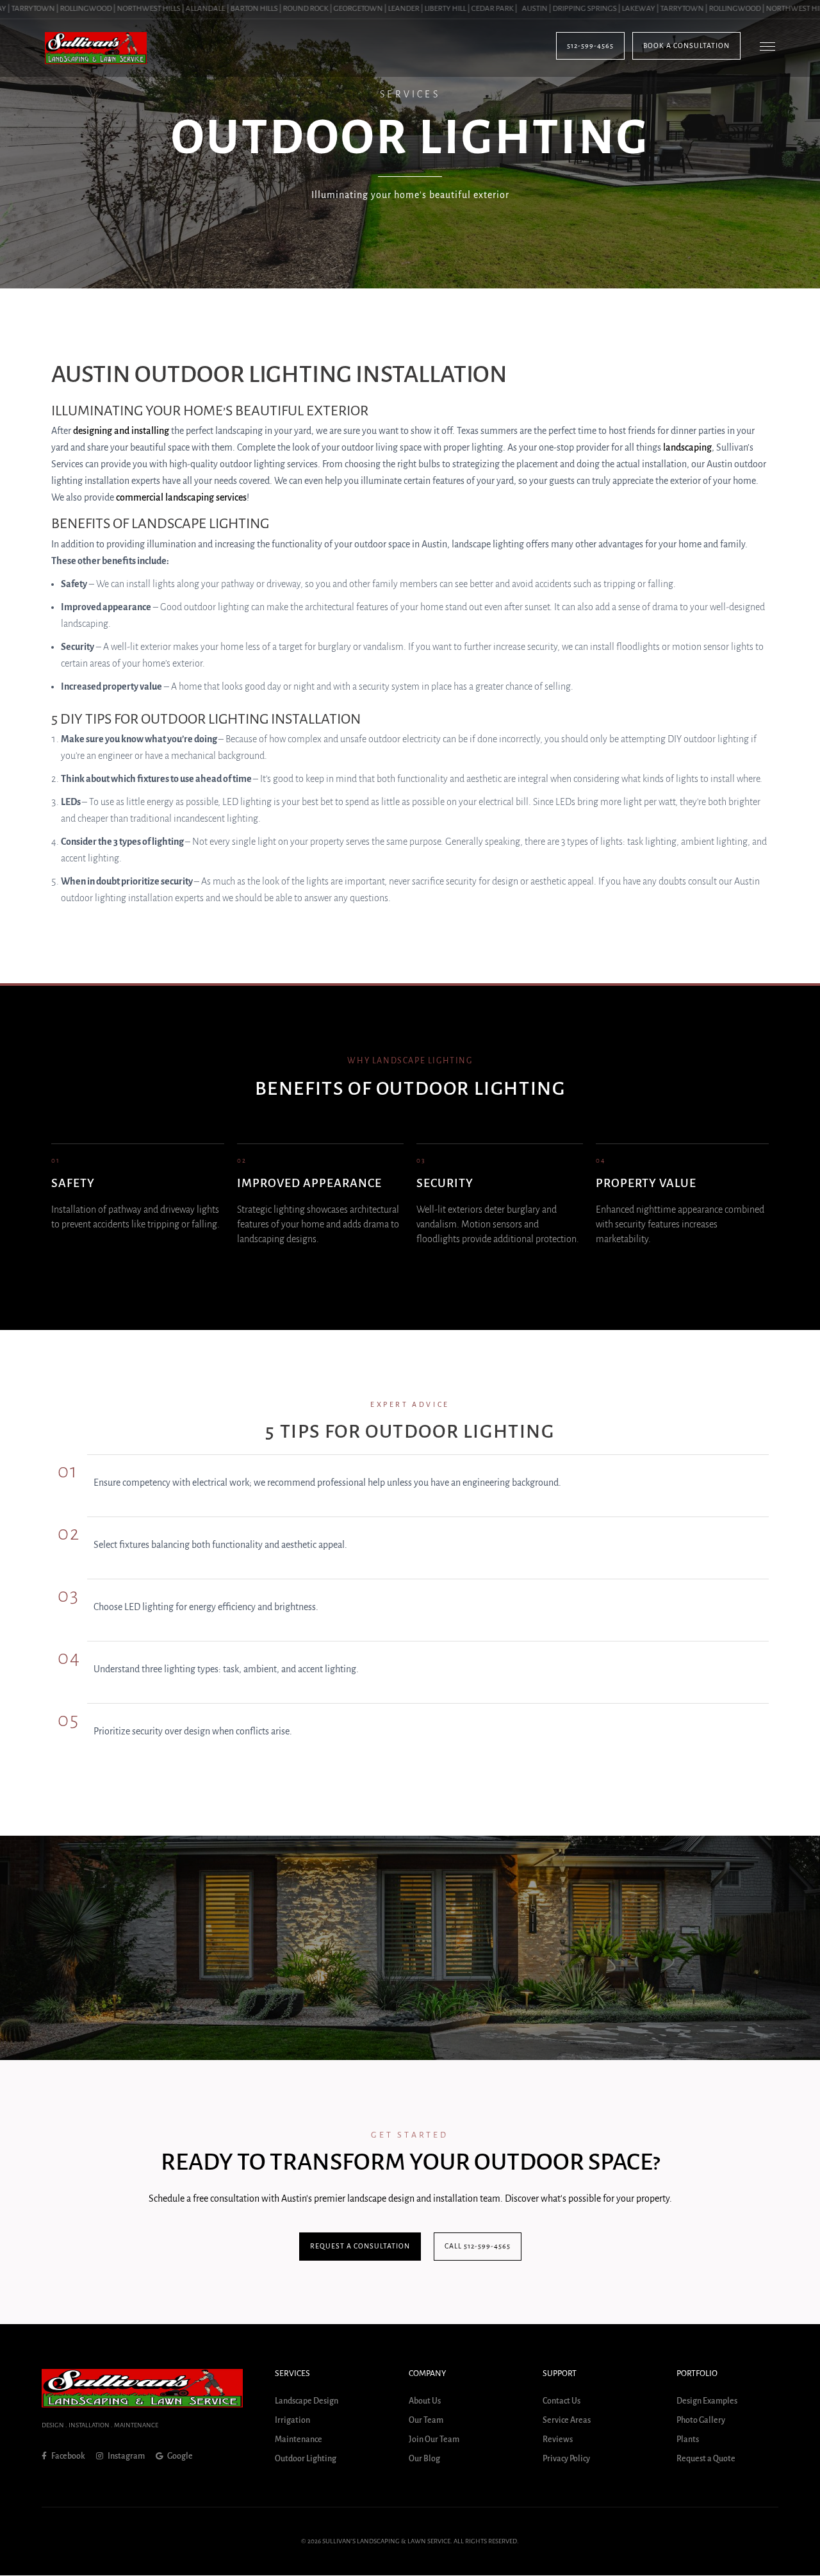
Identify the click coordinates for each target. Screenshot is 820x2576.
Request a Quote (706, 2459)
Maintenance (299, 2440)
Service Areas (567, 2421)
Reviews (558, 2440)
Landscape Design (307, 2402)
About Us (425, 2402)
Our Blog (424, 2459)
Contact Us (562, 2402)
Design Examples (707, 2402)
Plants (688, 2440)
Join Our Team (434, 2440)
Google (179, 2456)
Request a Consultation (360, 2246)
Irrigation (292, 2421)
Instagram (126, 2456)
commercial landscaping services (181, 497)
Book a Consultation (686, 46)
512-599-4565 (590, 46)
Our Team (426, 2421)
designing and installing (121, 431)
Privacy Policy (566, 2459)
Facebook (68, 2456)
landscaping (687, 447)
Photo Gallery (701, 2421)
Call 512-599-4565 (478, 2246)
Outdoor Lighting (306, 2459)
